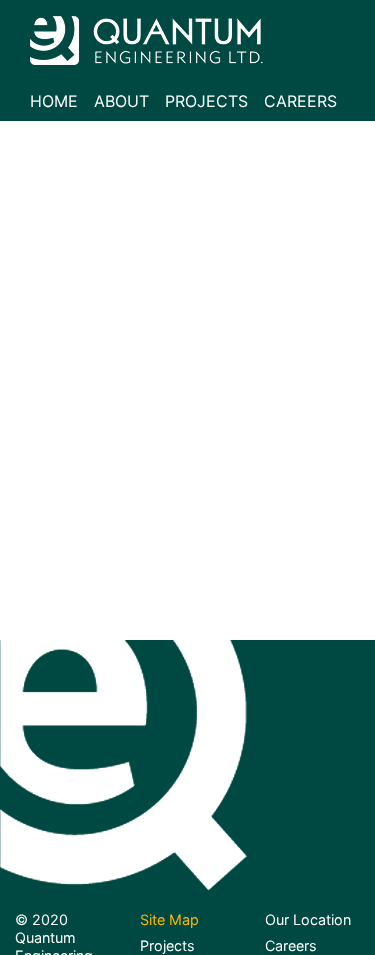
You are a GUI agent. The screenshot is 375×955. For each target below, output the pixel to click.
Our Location (308, 919)
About (121, 101)
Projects (206, 101)
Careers (300, 101)
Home (54, 101)
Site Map (169, 919)
